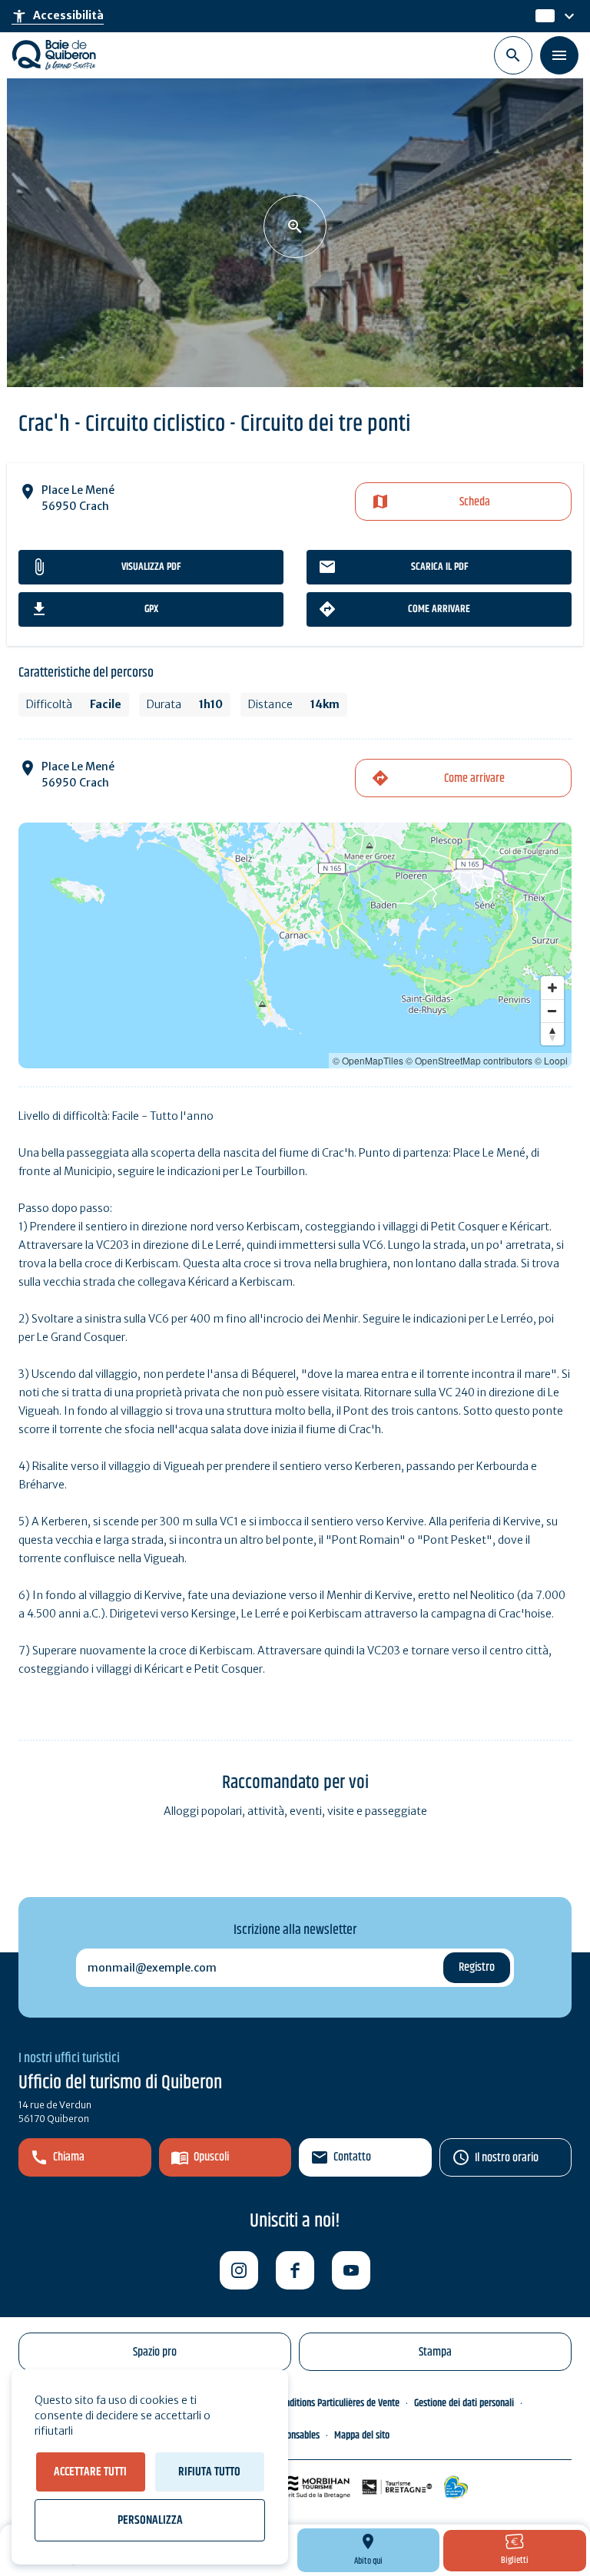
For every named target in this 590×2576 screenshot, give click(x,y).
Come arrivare (439, 609)
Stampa (435, 2352)
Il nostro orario (507, 2158)
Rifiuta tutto (209, 2472)
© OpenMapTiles (368, 1060)
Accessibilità (58, 16)
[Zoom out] (552, 1011)
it (540, 16)
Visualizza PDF (151, 567)
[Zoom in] (552, 988)
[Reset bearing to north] (552, 1034)
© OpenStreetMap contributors (469, 1060)
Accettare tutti (90, 2472)
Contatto (352, 2157)
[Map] (295, 945)
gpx (151, 609)
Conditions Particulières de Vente (338, 2403)
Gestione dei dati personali (464, 2403)
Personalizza (150, 2520)
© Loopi (551, 1060)
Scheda (475, 502)
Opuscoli (211, 2157)
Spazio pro (155, 2352)
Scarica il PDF (439, 567)
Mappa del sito (362, 2435)
